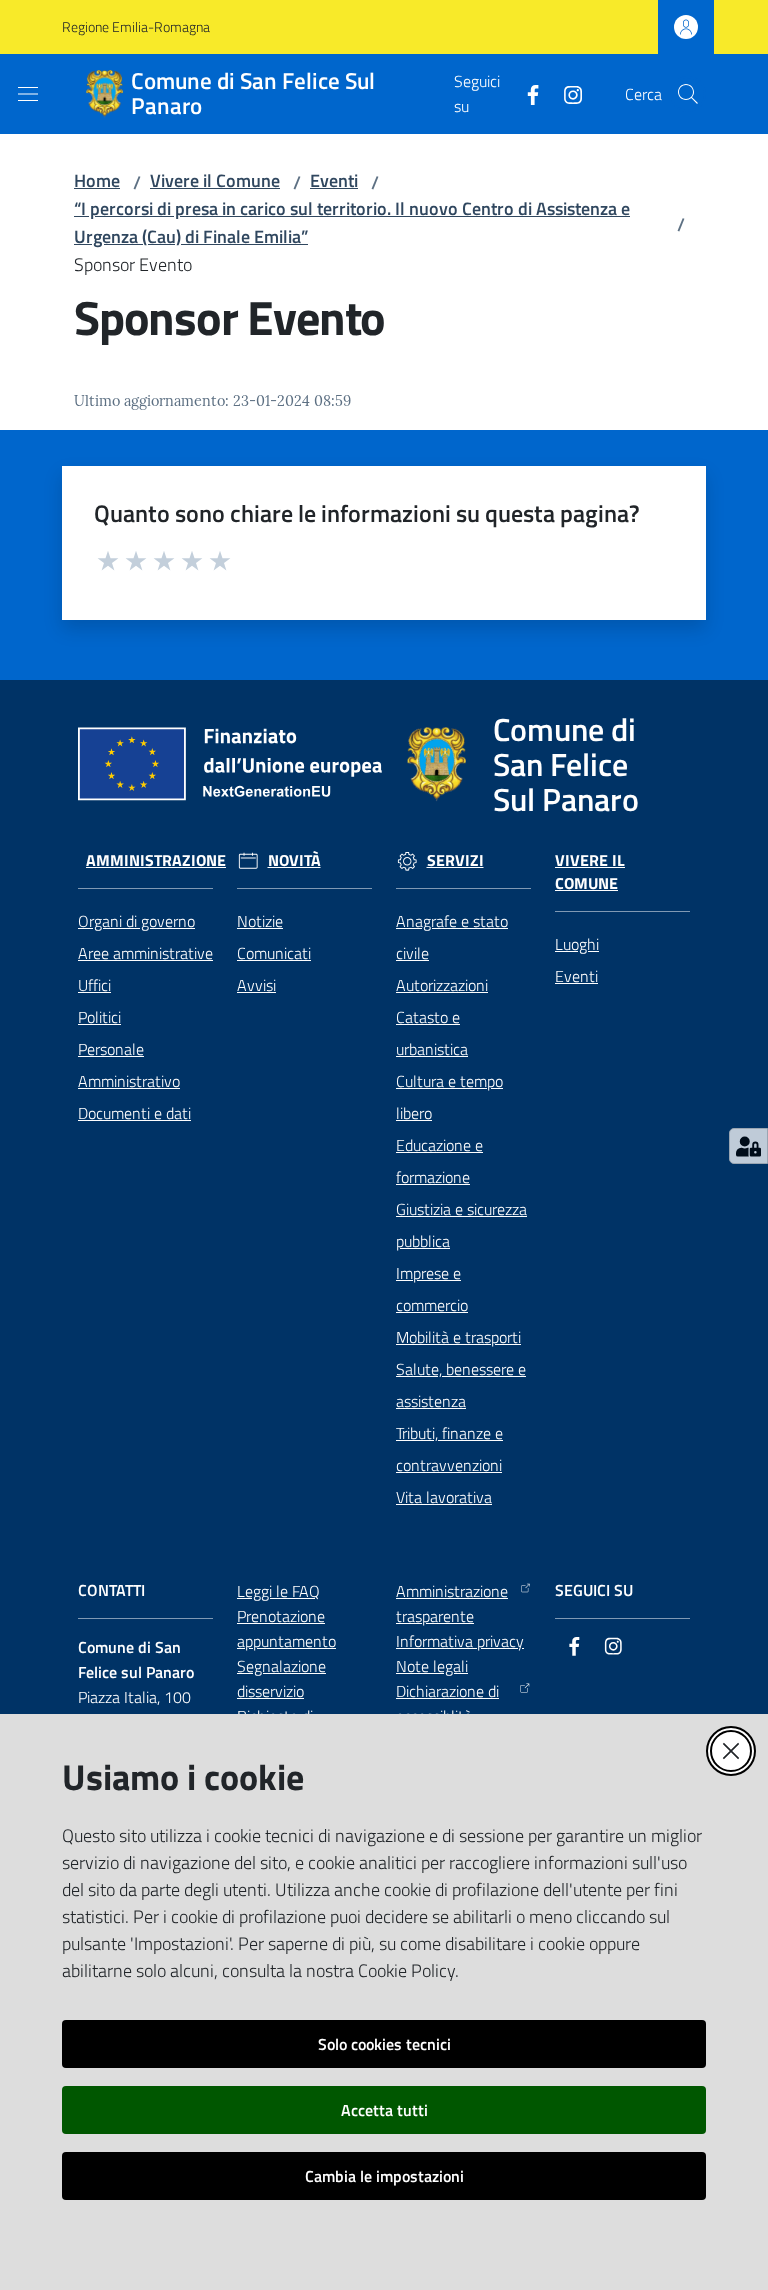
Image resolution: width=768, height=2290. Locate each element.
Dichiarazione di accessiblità (447, 1703)
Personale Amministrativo (129, 1065)
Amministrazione (156, 860)
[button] (688, 94)
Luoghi (577, 944)
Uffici (94, 985)
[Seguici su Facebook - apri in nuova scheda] (525, 93)
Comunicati (274, 953)
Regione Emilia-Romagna (136, 26)
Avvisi (256, 985)
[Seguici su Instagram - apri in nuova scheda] (565, 93)
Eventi (334, 180)
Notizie (260, 921)
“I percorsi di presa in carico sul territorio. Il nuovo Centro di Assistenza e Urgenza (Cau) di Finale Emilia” (352, 222)
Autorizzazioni (442, 985)
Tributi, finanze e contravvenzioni (449, 1449)
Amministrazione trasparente (452, 1603)
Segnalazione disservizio (281, 1678)
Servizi (455, 860)
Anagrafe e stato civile (452, 937)
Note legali (432, 1666)
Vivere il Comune (215, 180)
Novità (294, 860)
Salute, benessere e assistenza (461, 1385)
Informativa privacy (460, 1641)
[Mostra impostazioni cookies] (748, 1146)
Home (97, 180)
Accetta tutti (384, 2110)
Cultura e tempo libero (449, 1097)
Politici (99, 1017)
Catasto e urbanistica (432, 1033)
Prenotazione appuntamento (286, 1628)
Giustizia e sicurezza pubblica (461, 1225)
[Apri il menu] (28, 94)
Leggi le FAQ (278, 1591)
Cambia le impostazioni (384, 2176)
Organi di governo (136, 921)
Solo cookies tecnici (384, 2044)
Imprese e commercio (432, 1289)
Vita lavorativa (444, 1497)
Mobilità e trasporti (458, 1337)
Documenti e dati (134, 1113)
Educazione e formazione (439, 1161)
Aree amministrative (145, 953)
